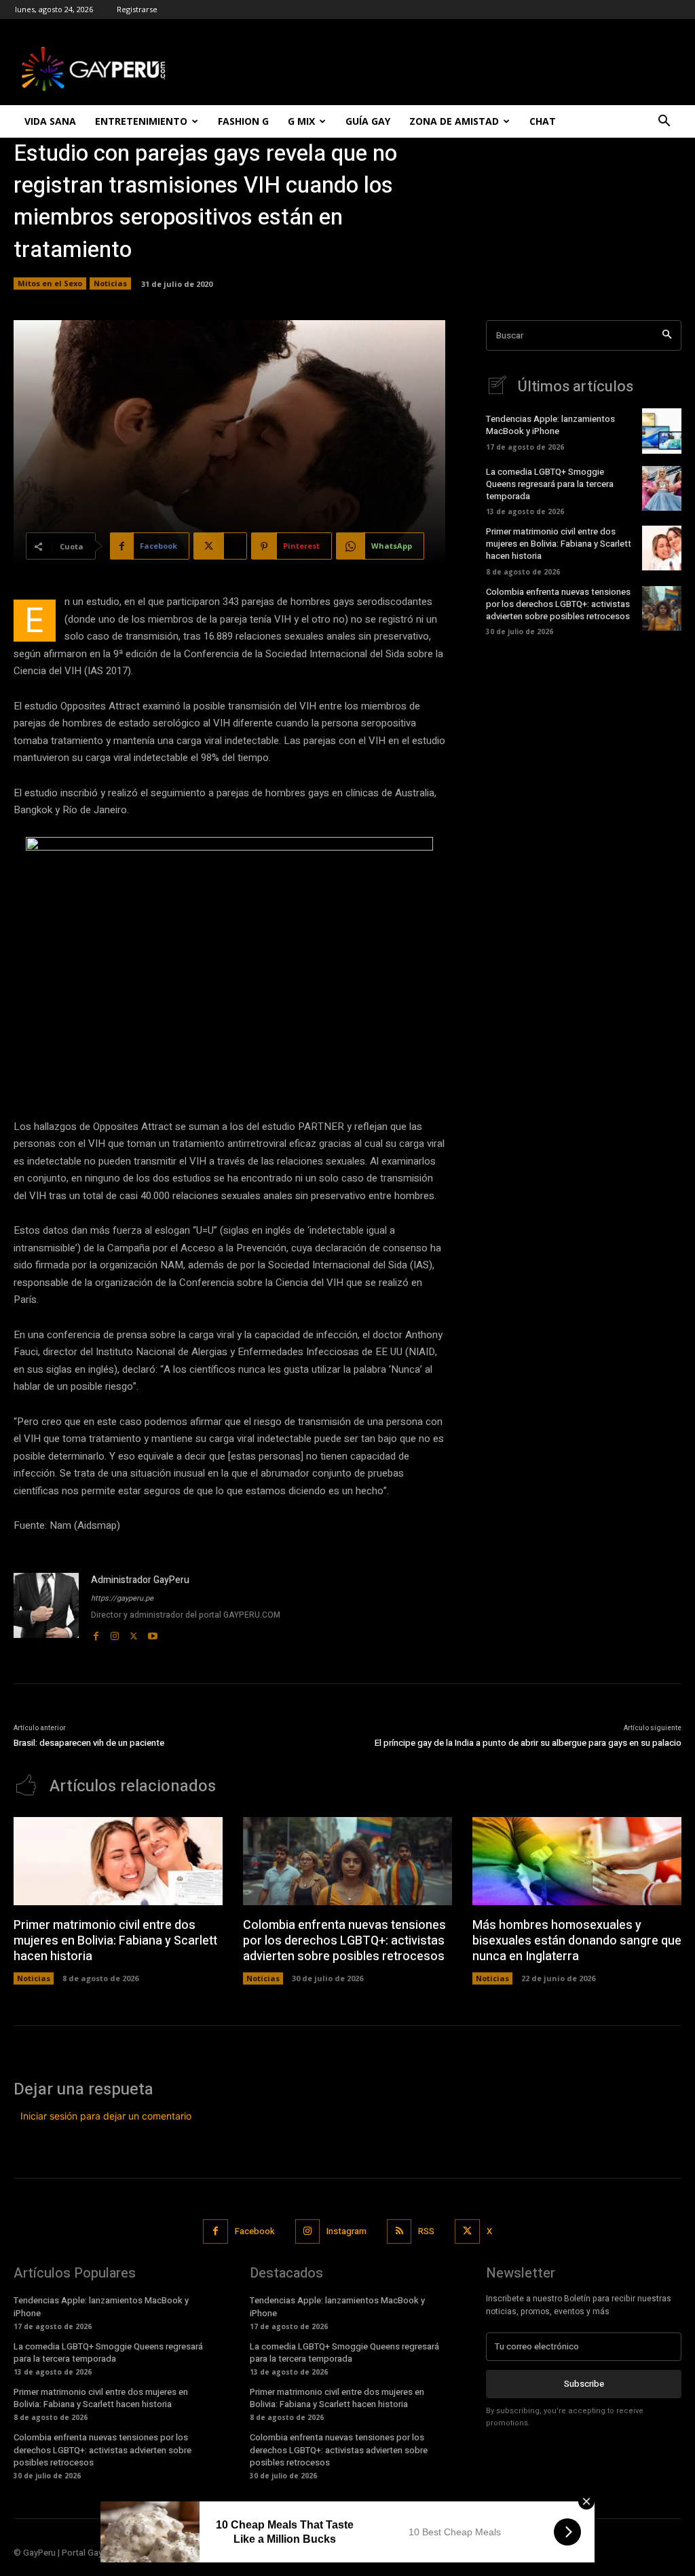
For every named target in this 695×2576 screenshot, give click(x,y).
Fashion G (243, 121)
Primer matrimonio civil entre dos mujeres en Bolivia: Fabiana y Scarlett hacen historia (559, 544)
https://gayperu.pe (122, 1598)
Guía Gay (368, 121)
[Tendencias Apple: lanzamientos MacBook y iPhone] (662, 431)
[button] (664, 122)
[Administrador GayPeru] (46, 1608)
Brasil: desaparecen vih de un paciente (89, 1743)
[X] (134, 1633)
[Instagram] (115, 1633)
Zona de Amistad (454, 121)
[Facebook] (96, 1633)
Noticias (110, 283)
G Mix (301, 121)
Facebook (255, 2231)
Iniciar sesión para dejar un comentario (106, 2116)
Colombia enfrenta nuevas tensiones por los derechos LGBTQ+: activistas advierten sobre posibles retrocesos (558, 604)
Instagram (346, 2231)
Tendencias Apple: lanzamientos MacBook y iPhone (550, 425)
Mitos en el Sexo (50, 283)
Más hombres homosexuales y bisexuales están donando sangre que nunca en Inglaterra (577, 1941)
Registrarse (137, 9)
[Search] (667, 335)
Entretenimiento (141, 121)
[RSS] (399, 2231)
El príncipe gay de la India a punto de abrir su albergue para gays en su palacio (528, 1743)
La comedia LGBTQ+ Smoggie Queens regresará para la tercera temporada (550, 484)
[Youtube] (153, 1633)
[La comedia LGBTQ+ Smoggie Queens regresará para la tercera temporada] (662, 488)
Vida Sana (50, 121)
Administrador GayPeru (140, 1580)
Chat (543, 121)
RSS (426, 2231)
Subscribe (584, 2384)
